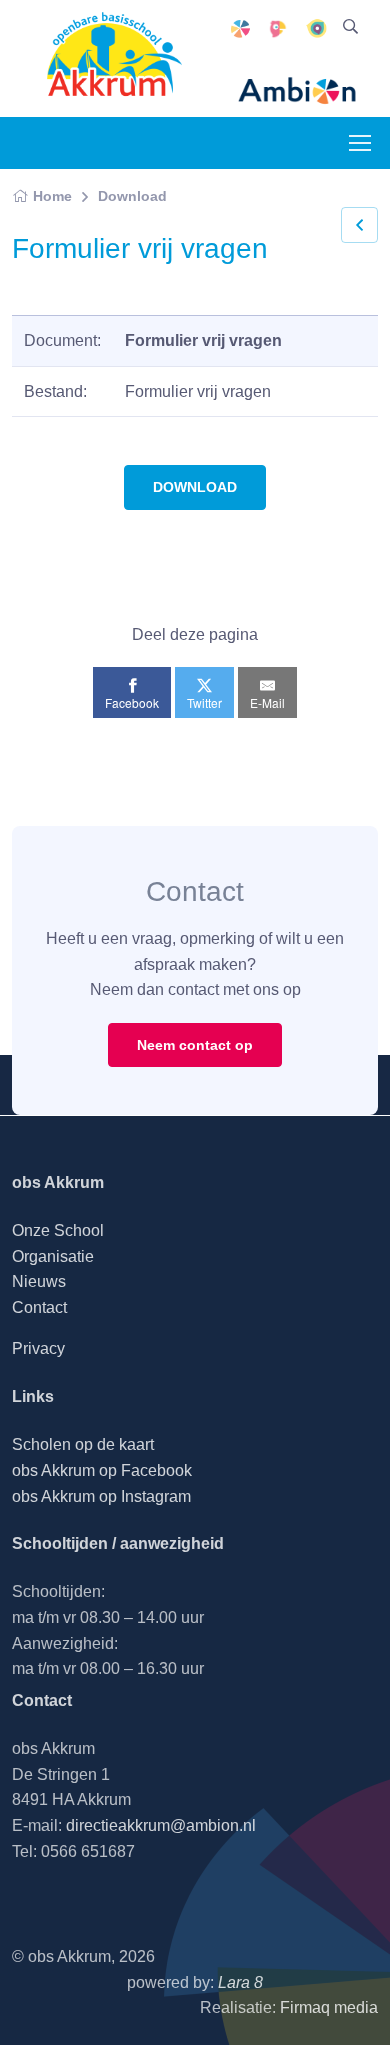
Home (52, 196)
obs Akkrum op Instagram (101, 1496)
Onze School (58, 1230)
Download (132, 196)
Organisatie (53, 1256)
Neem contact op (195, 1045)
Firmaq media (329, 2007)
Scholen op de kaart (83, 1444)
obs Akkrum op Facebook (102, 1470)
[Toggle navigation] (359, 143)
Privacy (38, 1348)
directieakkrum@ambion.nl (161, 1825)
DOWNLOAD (195, 487)
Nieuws (39, 1281)
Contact (39, 1307)
